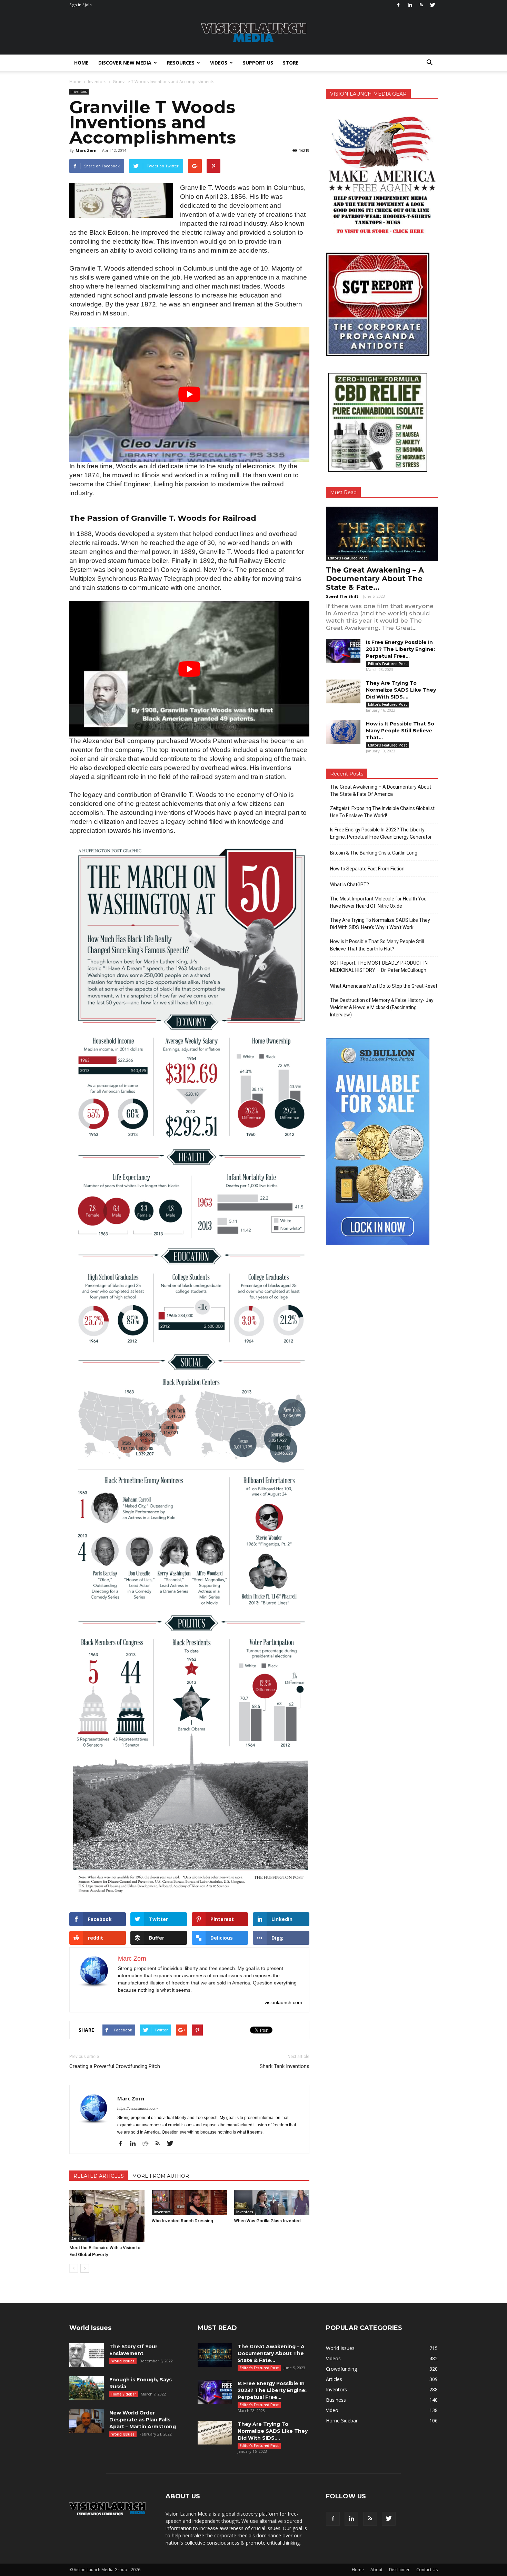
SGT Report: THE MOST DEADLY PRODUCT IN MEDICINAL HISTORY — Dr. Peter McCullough (379, 967)
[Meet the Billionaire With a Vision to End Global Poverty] (107, 2216)
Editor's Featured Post (347, 558)
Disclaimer (399, 2570)
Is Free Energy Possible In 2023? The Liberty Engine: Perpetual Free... (400, 649)
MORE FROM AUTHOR (161, 2176)
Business (336, 2400)
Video (332, 2410)
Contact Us (427, 2570)
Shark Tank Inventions (285, 2066)
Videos (219, 63)
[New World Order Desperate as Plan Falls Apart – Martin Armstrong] (87, 2421)
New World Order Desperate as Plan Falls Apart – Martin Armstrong (143, 2420)
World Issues (123, 2361)
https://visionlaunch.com (137, 2108)
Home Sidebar (124, 2394)
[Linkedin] (410, 5)
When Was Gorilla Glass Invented (267, 2221)
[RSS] (421, 5)
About (376, 2570)
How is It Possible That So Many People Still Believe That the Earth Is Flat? (377, 945)
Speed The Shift (342, 596)
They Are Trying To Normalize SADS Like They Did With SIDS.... (401, 690)
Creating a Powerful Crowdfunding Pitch (115, 2066)
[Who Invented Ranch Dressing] (189, 2203)
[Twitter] (433, 5)
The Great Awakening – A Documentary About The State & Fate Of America (381, 791)
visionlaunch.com (283, 2002)
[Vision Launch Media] (254, 33)
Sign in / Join (81, 5)
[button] (429, 63)
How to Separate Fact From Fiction (367, 869)
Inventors (79, 91)
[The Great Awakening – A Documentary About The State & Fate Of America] (382, 534)
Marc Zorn (86, 150)
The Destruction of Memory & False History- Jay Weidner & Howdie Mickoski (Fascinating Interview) (382, 1007)
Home (81, 63)
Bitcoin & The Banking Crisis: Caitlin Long (374, 853)
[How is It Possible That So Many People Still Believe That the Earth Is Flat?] (343, 732)
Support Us (258, 63)
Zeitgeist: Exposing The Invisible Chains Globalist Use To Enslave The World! (382, 812)
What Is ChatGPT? (350, 885)
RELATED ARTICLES (99, 2176)
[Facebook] (398, 5)
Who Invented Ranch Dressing (182, 2221)
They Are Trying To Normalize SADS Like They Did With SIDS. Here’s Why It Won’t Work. (380, 924)
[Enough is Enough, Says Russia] (87, 2388)
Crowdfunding (341, 2369)
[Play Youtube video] (189, 394)
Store (291, 63)
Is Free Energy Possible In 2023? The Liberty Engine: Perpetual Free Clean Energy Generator (381, 833)
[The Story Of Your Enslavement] (87, 2355)
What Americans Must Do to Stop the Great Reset (384, 986)
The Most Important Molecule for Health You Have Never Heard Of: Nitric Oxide (378, 902)
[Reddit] (148, 2144)
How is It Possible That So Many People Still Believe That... (400, 731)
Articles (78, 2239)
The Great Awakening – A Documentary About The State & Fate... (375, 579)
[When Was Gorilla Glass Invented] (272, 2203)
